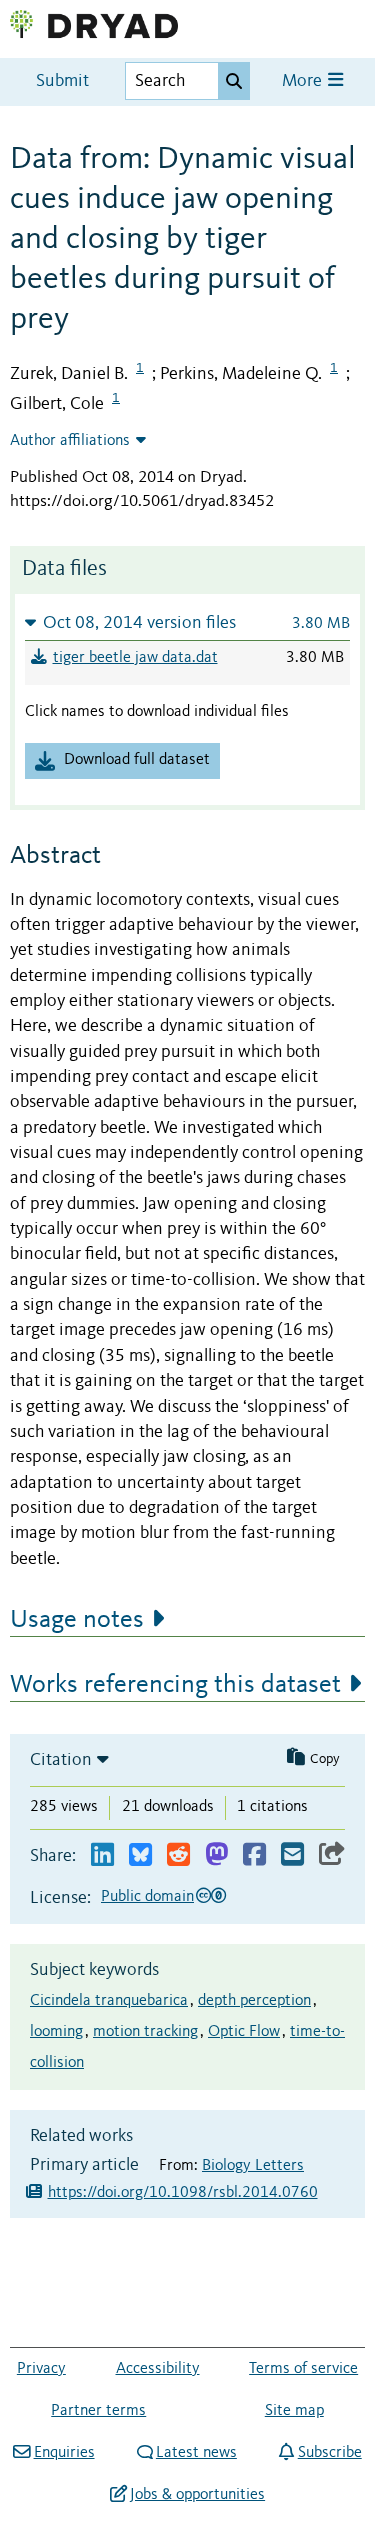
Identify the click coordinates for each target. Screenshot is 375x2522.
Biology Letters (253, 2166)
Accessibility (158, 2369)
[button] (187, 622)
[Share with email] (292, 1855)
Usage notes (77, 1620)
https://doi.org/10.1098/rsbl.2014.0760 (183, 2193)
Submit (62, 81)
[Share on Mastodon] (216, 1855)
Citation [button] (61, 1760)
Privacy (41, 2369)
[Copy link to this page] (332, 1855)
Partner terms (98, 2411)
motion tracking (145, 2032)
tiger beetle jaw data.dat (135, 658)
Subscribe (329, 2453)
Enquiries (64, 2453)
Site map (294, 2411)
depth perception (254, 2001)
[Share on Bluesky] (140, 1855)
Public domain (147, 1897)
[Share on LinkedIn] (102, 1855)
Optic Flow (244, 2032)
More (304, 81)
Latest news (196, 2453)
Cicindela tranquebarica (109, 2001)
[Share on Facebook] (254, 1855)
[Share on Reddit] (178, 1855)
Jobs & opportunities (197, 2495)
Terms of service (303, 2369)
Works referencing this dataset (175, 1685)
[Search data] (234, 81)
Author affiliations (70, 441)
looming (56, 2032)
